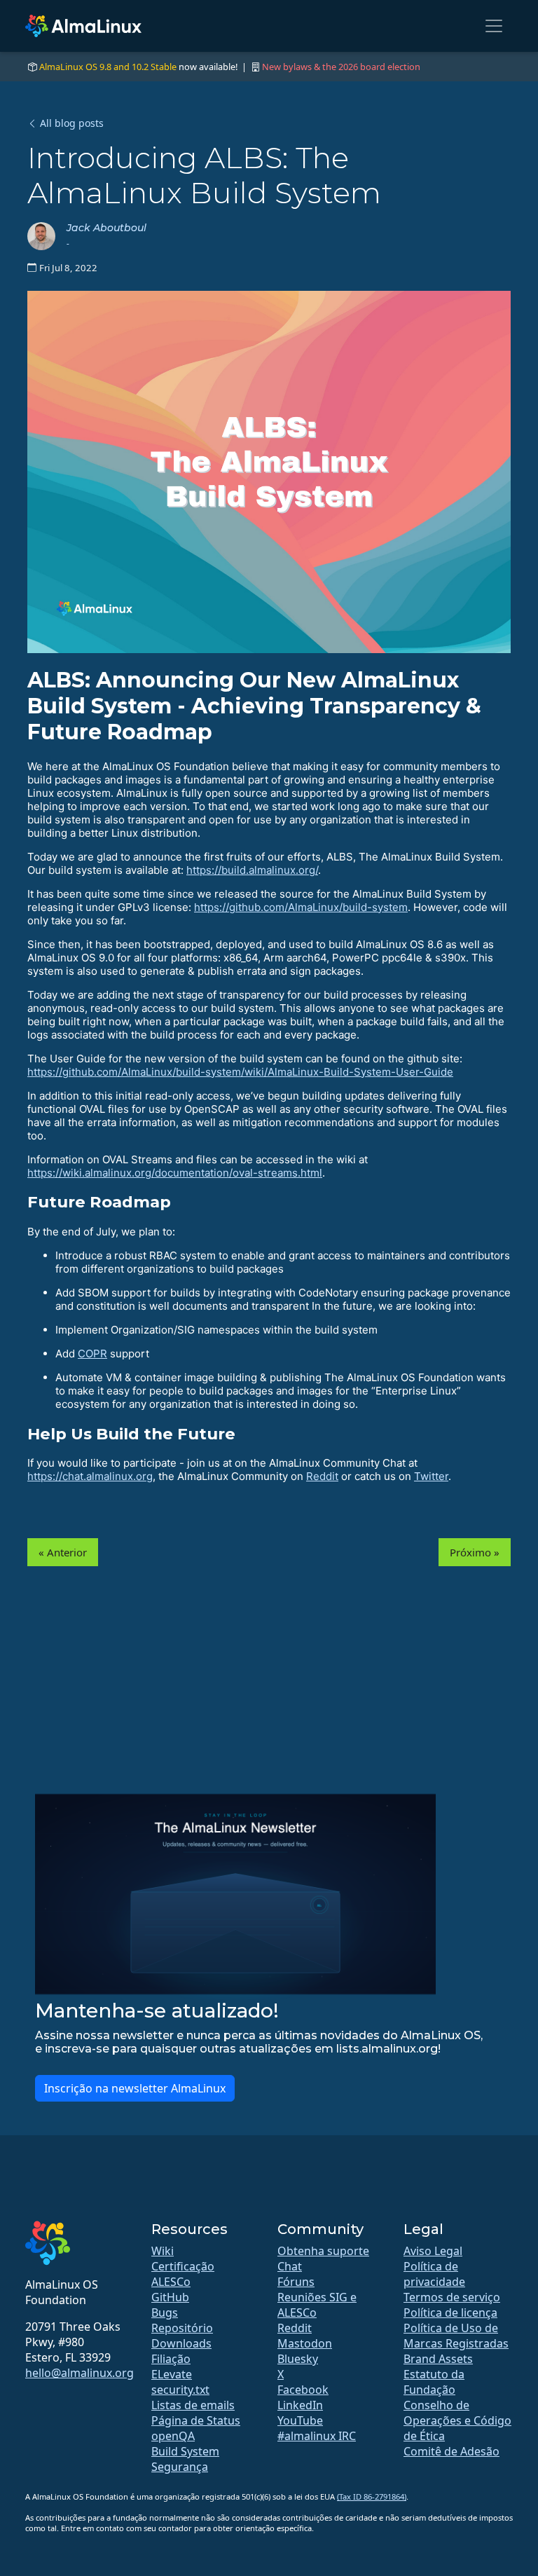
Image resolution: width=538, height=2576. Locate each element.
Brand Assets (438, 2359)
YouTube (300, 2420)
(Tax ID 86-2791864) (372, 2496)
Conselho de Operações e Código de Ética (457, 2420)
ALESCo (171, 2282)
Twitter (431, 1476)
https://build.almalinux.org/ (252, 870)
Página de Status (196, 2420)
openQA (173, 2436)
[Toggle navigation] (494, 26)
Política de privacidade (434, 2274)
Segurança (180, 2467)
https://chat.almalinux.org (90, 1476)
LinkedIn (300, 2405)
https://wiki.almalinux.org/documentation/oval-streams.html (175, 1173)
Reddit (322, 1476)
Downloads (181, 2343)
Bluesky (298, 2359)
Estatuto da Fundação (434, 2382)
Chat (290, 2266)
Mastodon (305, 2343)
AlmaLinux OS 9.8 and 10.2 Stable (108, 67)
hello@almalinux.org (80, 2373)
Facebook (303, 2390)
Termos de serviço (452, 2297)
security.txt (180, 2390)
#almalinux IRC (317, 2436)
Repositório (182, 2328)
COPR (92, 1354)
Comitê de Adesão (451, 2451)
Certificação (183, 2266)
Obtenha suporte (323, 2251)
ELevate (172, 2374)
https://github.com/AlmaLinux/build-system (301, 907)
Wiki (163, 2251)
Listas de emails (193, 2405)
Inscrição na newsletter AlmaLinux (135, 2088)
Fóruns (296, 2282)
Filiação (171, 2359)
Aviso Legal (433, 2251)
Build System (185, 2451)
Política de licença (450, 2313)
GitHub (170, 2297)
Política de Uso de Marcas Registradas (456, 2336)
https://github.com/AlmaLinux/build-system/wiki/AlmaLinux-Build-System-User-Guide (240, 1072)
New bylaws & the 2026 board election (341, 67)
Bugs (165, 2313)
